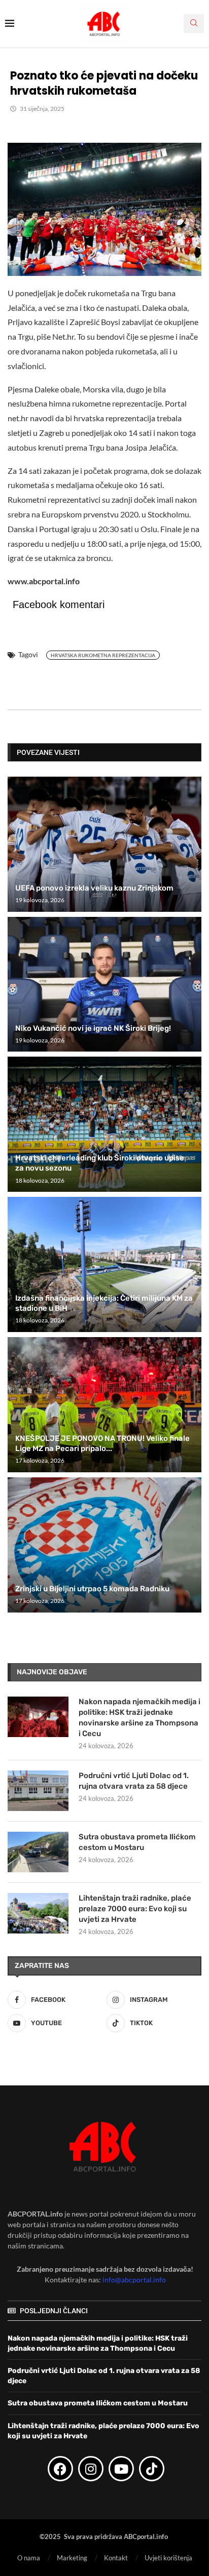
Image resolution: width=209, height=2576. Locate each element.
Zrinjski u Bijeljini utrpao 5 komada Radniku (92, 1589)
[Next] (192, 752)
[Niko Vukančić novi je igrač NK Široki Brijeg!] (104, 984)
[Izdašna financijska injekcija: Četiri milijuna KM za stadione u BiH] (104, 1264)
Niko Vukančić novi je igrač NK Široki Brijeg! (93, 1028)
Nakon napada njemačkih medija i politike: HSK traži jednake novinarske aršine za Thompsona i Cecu (140, 1718)
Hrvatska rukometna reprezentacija (103, 655)
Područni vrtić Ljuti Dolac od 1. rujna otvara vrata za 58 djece (134, 1781)
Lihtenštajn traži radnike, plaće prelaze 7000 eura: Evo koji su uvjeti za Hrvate (135, 1909)
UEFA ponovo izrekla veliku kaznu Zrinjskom (94, 888)
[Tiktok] (152, 2469)
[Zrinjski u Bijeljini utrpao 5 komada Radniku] (104, 1545)
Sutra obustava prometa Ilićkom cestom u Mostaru (137, 1842)
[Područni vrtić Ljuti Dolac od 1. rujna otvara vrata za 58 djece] (38, 1791)
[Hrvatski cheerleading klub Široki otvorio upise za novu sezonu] (104, 1124)
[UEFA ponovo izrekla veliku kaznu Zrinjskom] (104, 844)
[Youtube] (121, 2469)
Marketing (72, 2558)
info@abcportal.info (134, 2280)
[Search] (194, 24)
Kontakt (116, 2558)
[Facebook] (60, 2469)
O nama (29, 2558)
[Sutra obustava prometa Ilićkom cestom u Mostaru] (38, 1852)
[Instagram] (91, 2469)
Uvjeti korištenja (168, 2558)
